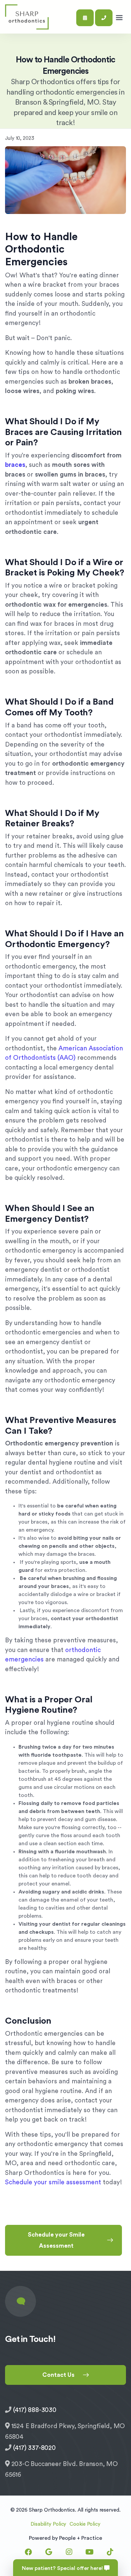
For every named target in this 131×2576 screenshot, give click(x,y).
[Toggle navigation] (119, 18)
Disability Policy (48, 2524)
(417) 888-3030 (35, 2410)
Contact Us (58, 2375)
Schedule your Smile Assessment (56, 2240)
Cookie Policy (85, 2524)
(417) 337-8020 (34, 2448)
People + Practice (81, 2538)
